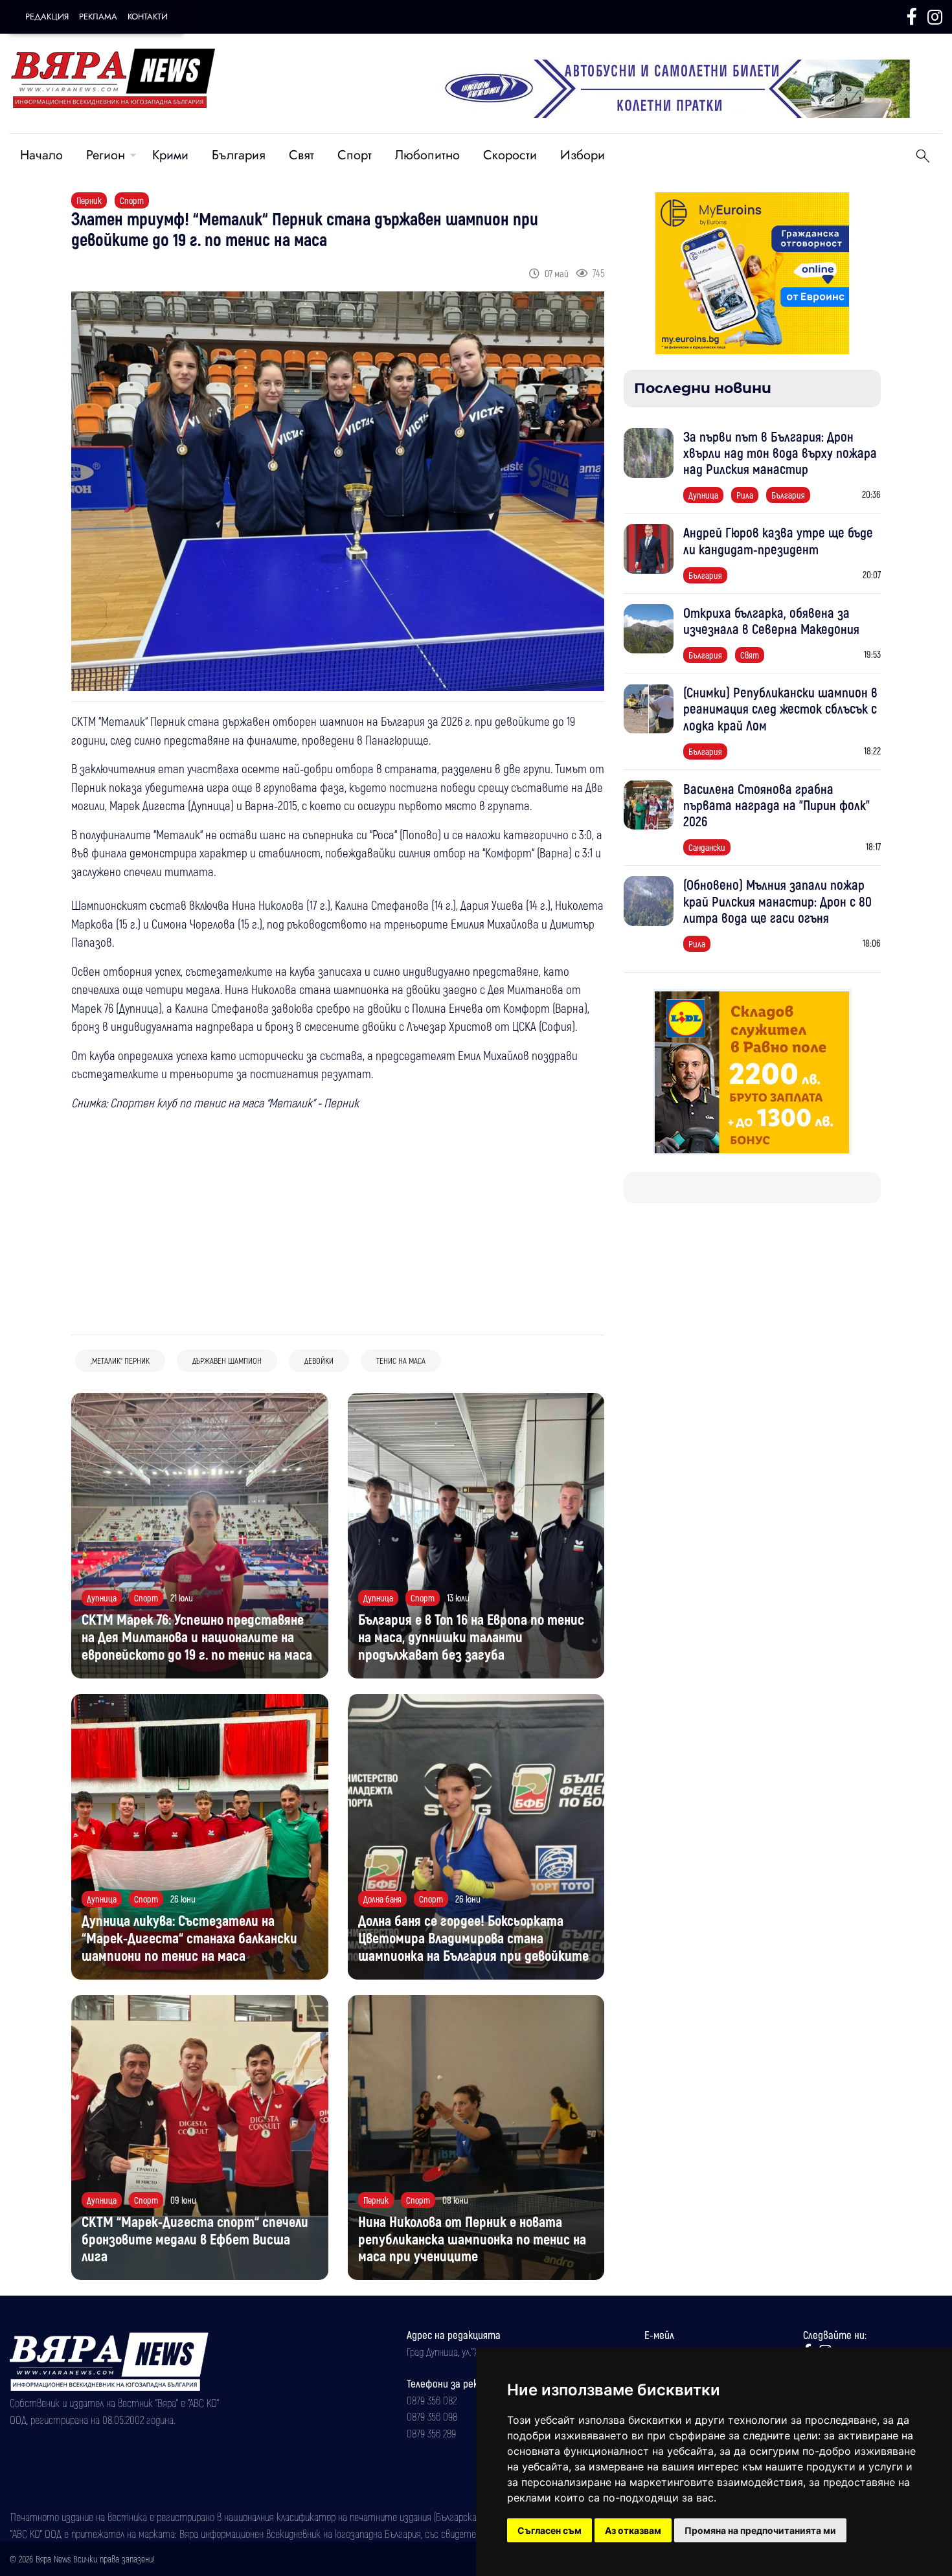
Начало (41, 155)
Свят (301, 155)
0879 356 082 (432, 2400)
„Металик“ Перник (120, 1361)
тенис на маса (401, 1361)
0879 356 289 (431, 2433)
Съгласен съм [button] (550, 2530)
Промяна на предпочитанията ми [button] (760, 2530)
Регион (106, 155)
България (239, 155)
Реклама (98, 17)
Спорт (355, 155)
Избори (583, 155)
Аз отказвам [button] (633, 2530)
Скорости (510, 155)
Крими (170, 155)
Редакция (47, 17)
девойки (319, 1361)
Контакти (148, 17)
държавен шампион (227, 1361)
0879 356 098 (432, 2416)
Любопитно (427, 155)
